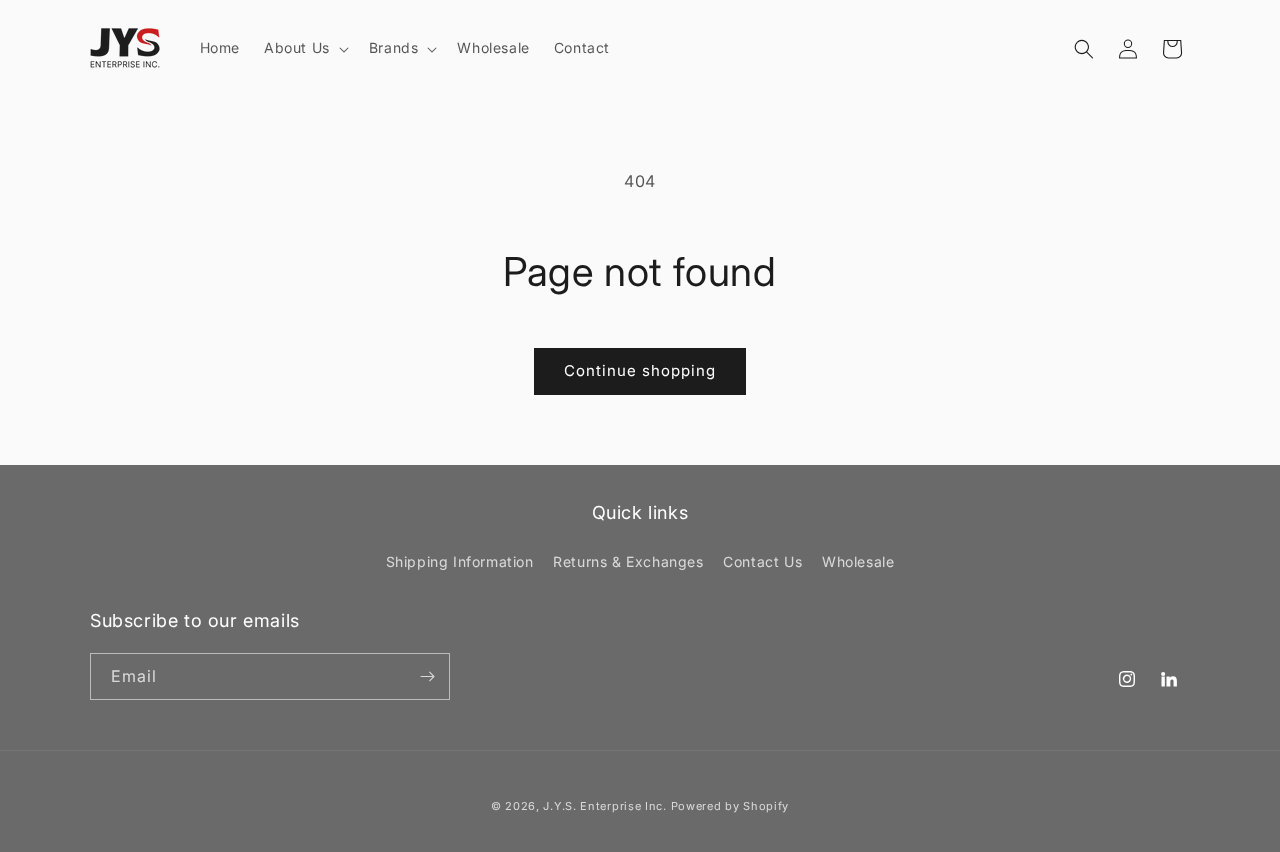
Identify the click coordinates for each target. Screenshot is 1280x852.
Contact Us (762, 561)
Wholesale (858, 561)
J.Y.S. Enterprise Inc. (604, 806)
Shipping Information (460, 561)
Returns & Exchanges (628, 561)
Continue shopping (640, 370)
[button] (304, 48)
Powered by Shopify (730, 806)
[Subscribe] (427, 676)
